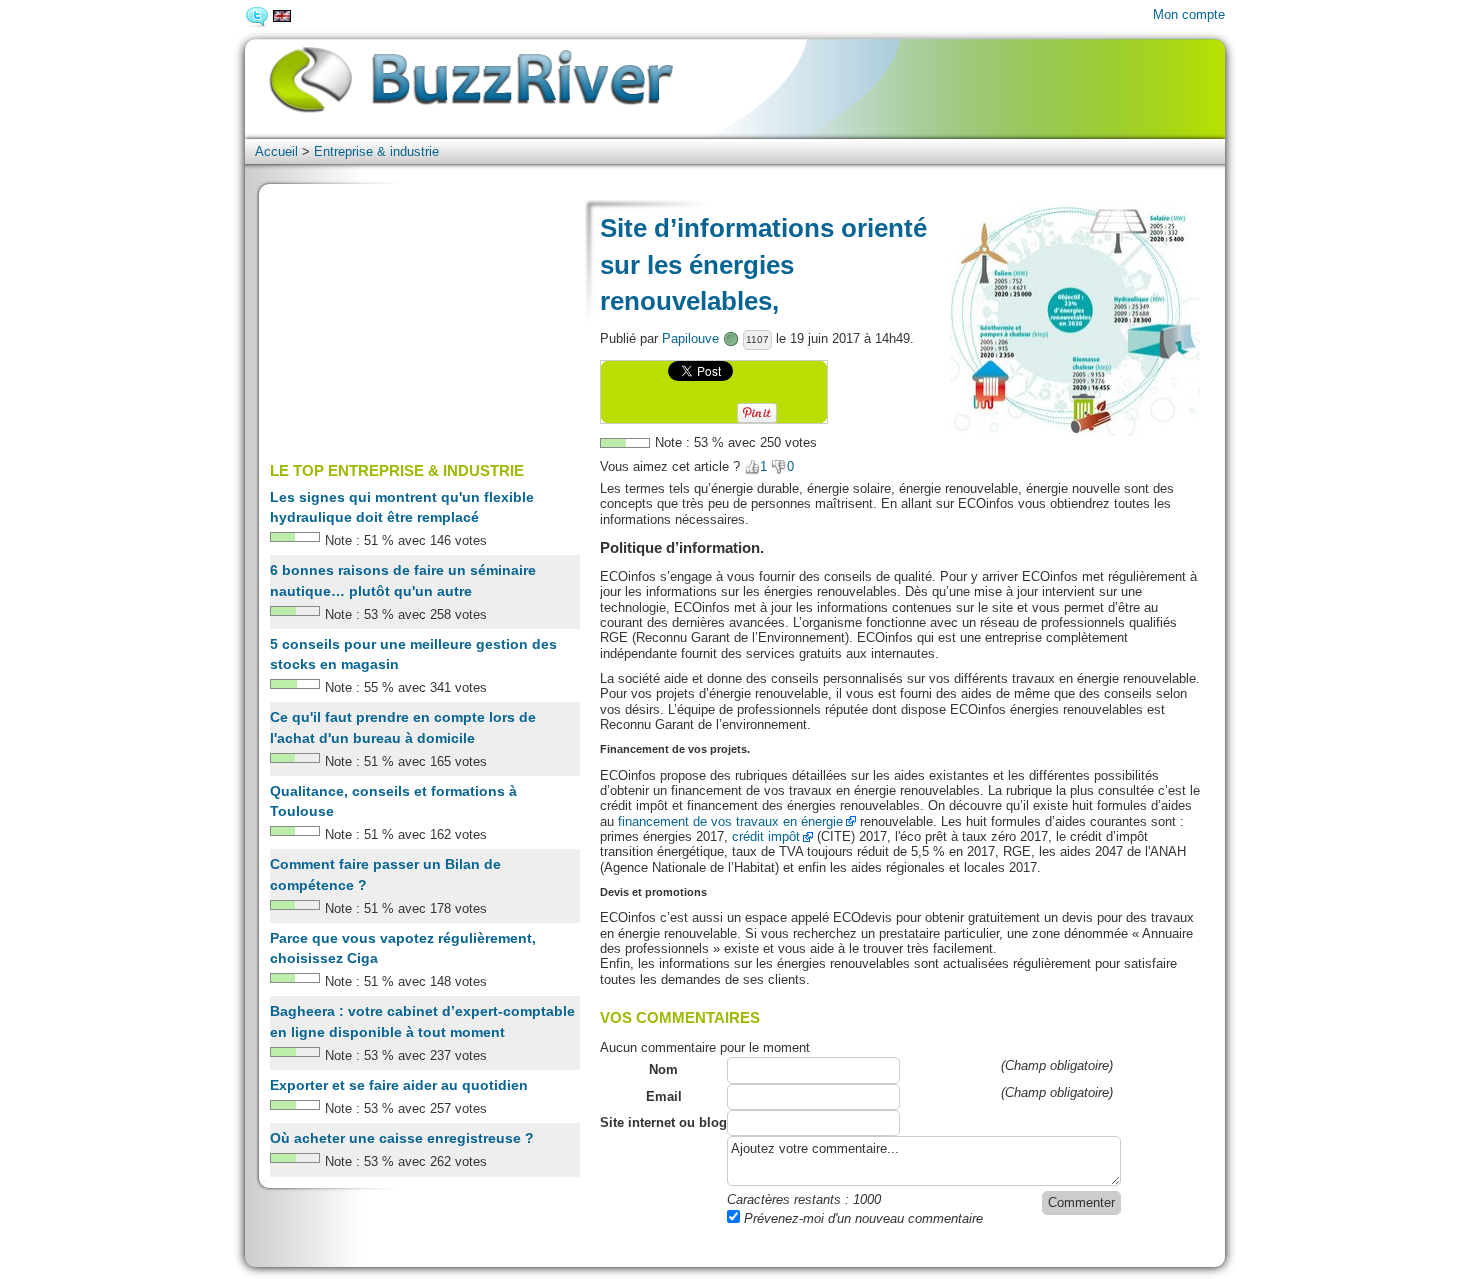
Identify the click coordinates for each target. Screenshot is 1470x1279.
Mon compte (1189, 14)
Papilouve (690, 338)
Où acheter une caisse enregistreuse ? (402, 1138)
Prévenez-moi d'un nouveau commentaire (861, 1218)
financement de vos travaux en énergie (730, 821)
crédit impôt (766, 836)
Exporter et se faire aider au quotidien (399, 1085)
